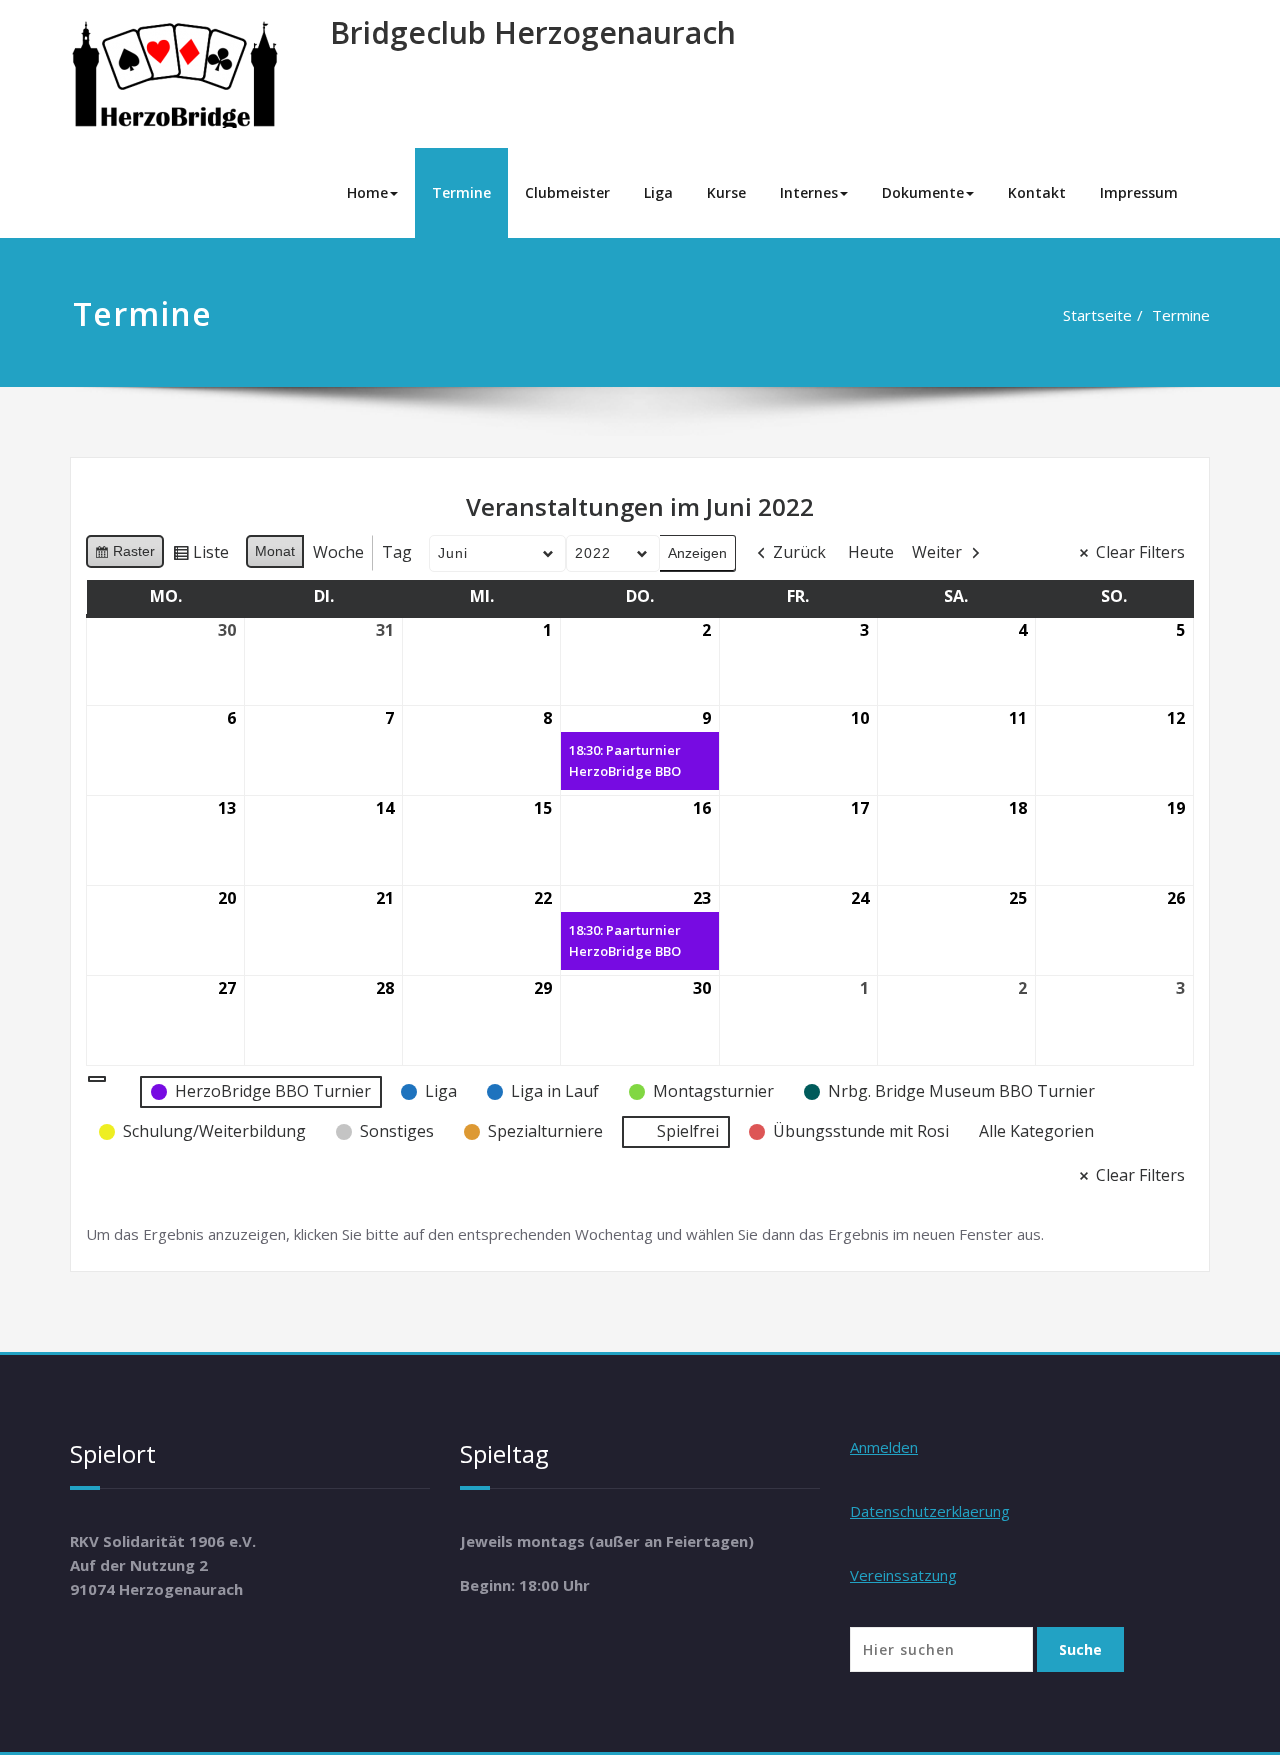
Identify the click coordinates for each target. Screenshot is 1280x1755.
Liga (658, 192)
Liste (200, 556)
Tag (397, 552)
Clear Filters (1140, 552)
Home (367, 192)
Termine (461, 192)
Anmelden (884, 1447)
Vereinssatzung (903, 1575)
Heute (871, 552)
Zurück (799, 552)
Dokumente (923, 192)
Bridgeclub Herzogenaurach (533, 32)
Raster (124, 555)
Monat (275, 551)
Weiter (937, 552)
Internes (809, 192)
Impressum (1139, 192)
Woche (338, 552)
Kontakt (1037, 192)
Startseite (1097, 315)
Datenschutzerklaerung (930, 1511)
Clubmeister (567, 192)
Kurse (726, 192)
